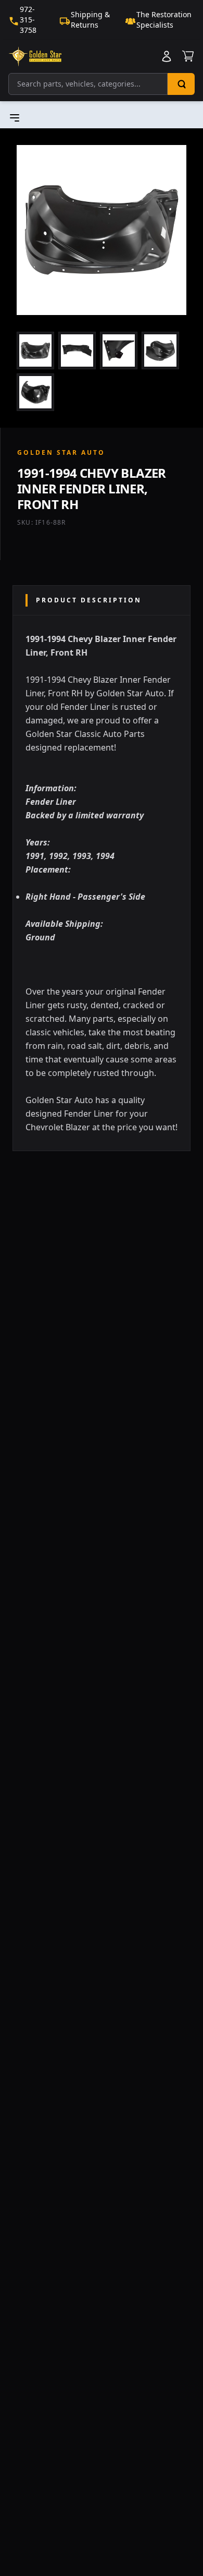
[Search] (181, 84)
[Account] (167, 56)
